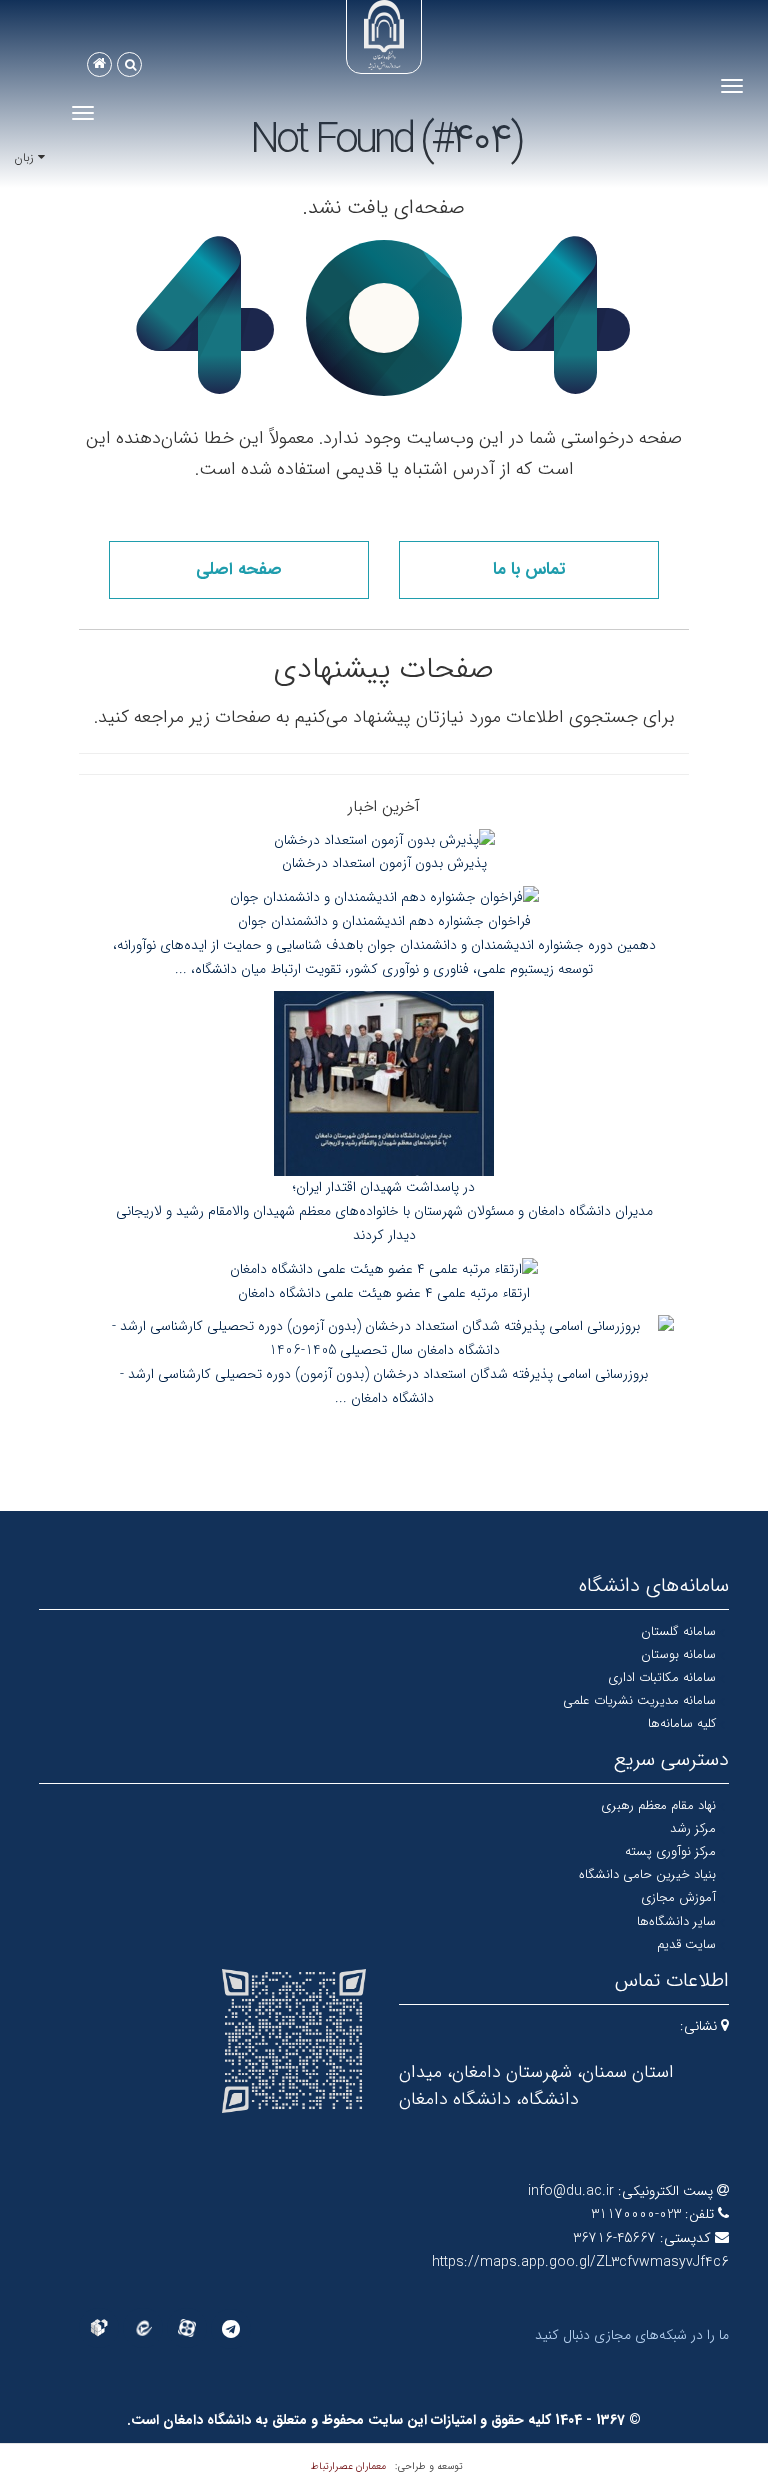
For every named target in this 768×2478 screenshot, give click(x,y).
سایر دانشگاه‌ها (676, 1921)
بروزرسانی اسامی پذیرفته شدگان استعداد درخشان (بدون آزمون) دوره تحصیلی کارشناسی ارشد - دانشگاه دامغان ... (384, 1386)
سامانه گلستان (678, 1631)
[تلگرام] (231, 2329)
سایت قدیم (686, 1944)
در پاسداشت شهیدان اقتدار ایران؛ (384, 1187)
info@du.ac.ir (571, 2191)
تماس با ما (529, 569)
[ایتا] (143, 2328)
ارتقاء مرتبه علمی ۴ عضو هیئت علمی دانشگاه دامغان (384, 1293)
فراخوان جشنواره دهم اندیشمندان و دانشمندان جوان (384, 921)
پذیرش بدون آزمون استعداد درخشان (384, 863)
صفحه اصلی (239, 569)
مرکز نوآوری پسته (670, 1851)
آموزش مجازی (678, 1897)
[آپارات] (187, 2328)
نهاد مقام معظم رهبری (658, 1805)
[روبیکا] (99, 2328)
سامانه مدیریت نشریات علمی (639, 1700)
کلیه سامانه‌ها (682, 1723)
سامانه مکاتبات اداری (662, 1677)
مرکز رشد (693, 1828)
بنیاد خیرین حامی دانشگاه (647, 1874)
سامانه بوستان (678, 1654)
